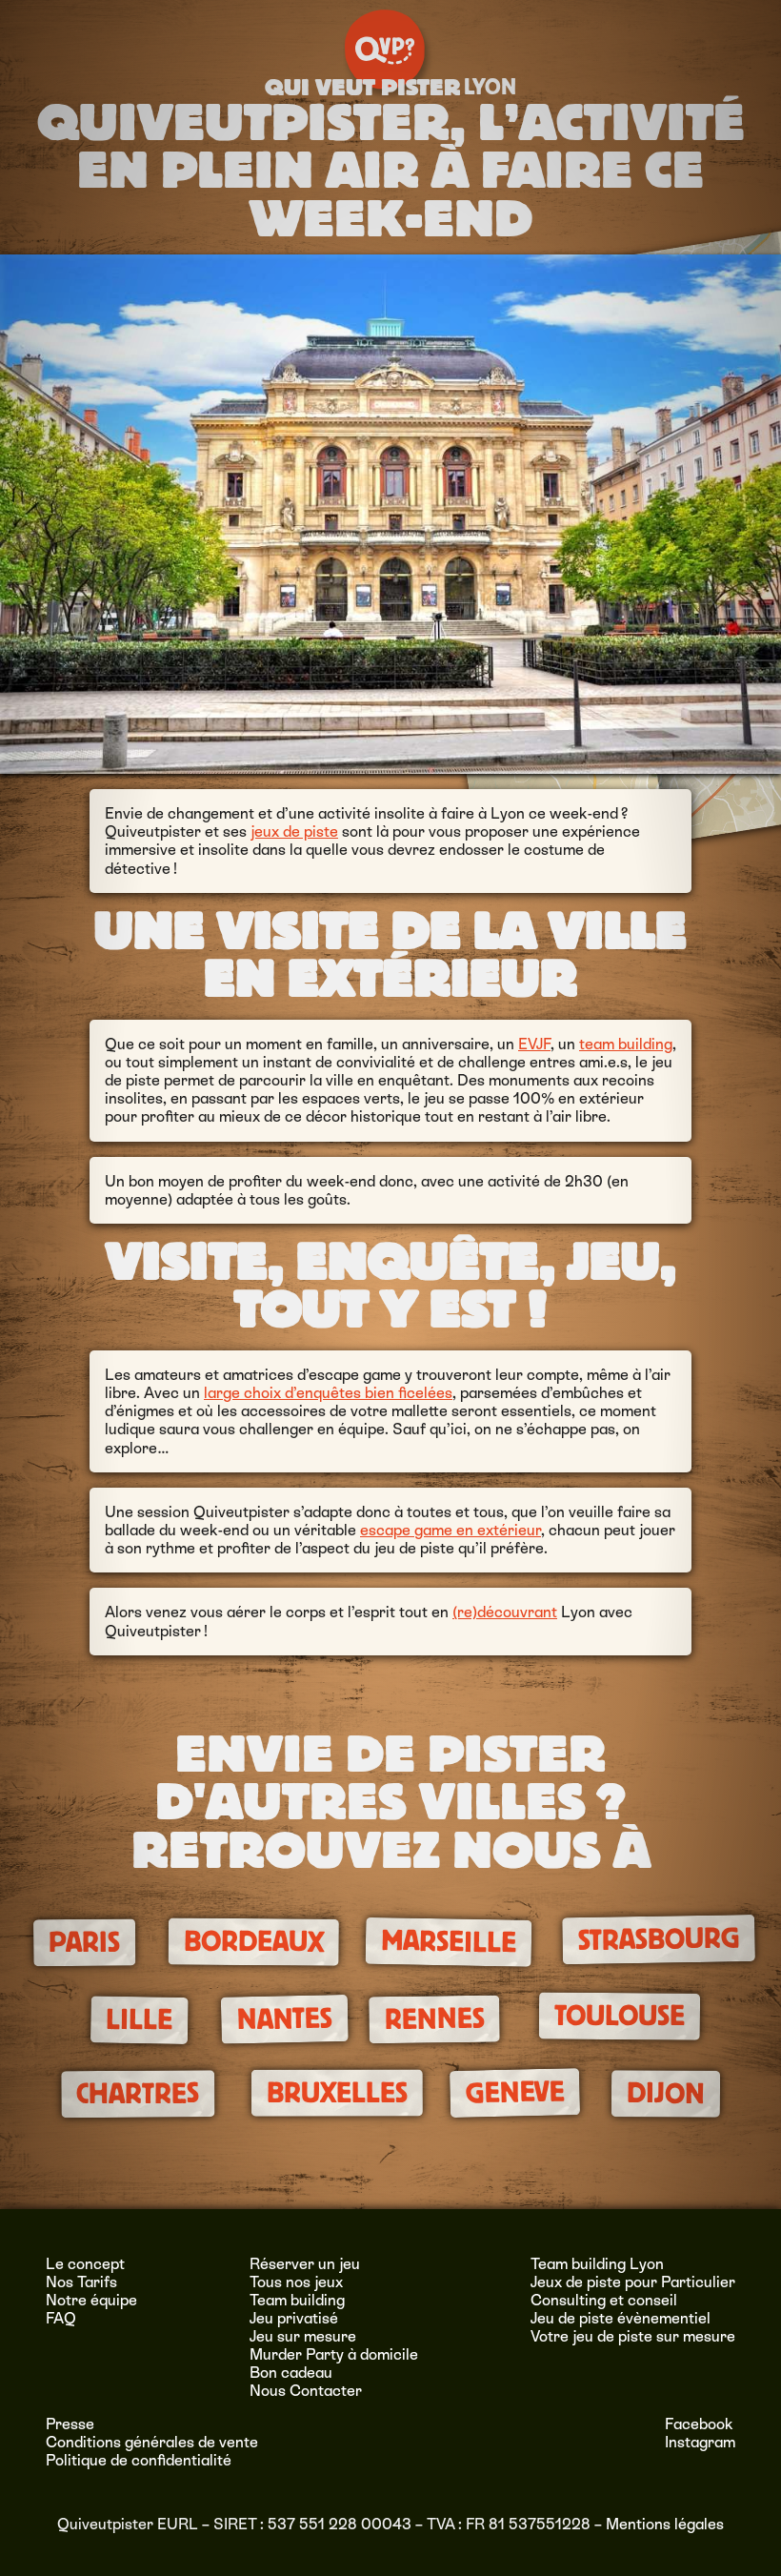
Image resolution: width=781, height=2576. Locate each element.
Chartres (138, 2093)
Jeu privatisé (294, 2318)
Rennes (434, 2019)
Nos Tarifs (81, 2282)
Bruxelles (336, 2093)
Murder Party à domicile (334, 2354)
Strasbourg (659, 1940)
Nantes (284, 2018)
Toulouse (619, 2016)
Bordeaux (254, 1942)
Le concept (85, 2264)
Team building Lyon (597, 2264)
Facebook (699, 2424)
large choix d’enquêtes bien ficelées (328, 1393)
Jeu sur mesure (303, 2336)
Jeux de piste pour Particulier (633, 2282)
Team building (297, 2300)
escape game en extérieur (451, 1530)
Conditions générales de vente (152, 2442)
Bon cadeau (291, 2373)
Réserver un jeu (305, 2264)
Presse (70, 2424)
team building (626, 1044)
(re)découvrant (505, 1612)
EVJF (534, 1044)
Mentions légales (665, 2524)
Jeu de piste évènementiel (621, 2318)
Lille (140, 2020)
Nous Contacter (306, 2391)
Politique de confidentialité (139, 2460)
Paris (84, 1943)
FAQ (61, 2318)
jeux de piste (294, 832)
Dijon (665, 2093)
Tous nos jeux (296, 2282)
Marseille (449, 1942)
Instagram (700, 2442)
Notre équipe (91, 2300)
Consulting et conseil (604, 2300)
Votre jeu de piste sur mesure (633, 2336)
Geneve (515, 2092)
